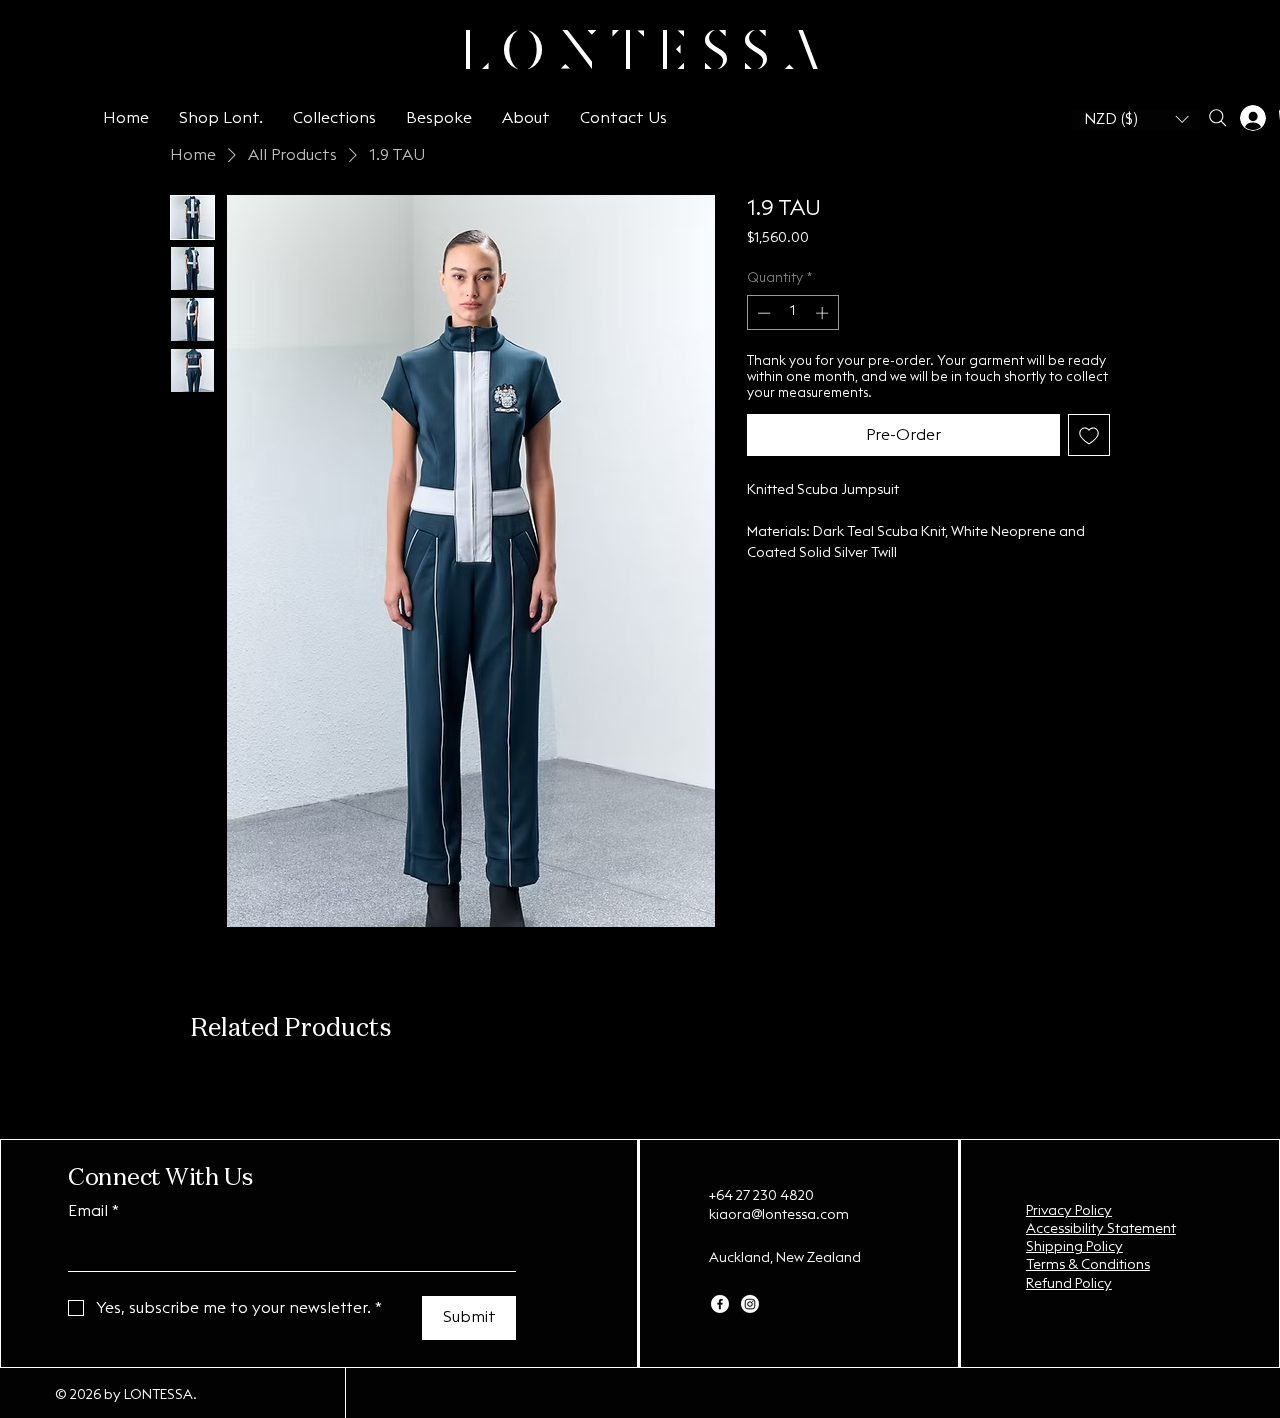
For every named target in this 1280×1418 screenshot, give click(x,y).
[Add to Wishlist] (1089, 435)
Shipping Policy (1074, 1247)
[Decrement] (762, 313)
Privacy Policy (1069, 1211)
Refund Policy (1069, 1284)
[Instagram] (750, 1304)
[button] (1136, 119)
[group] (640, 1084)
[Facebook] (720, 1304)
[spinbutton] (792, 313)
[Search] (1217, 118)
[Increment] (824, 313)
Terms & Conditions (1088, 1265)
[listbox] (1136, 119)
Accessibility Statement (1101, 1229)
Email (93, 1211)
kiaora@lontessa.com (779, 1215)
